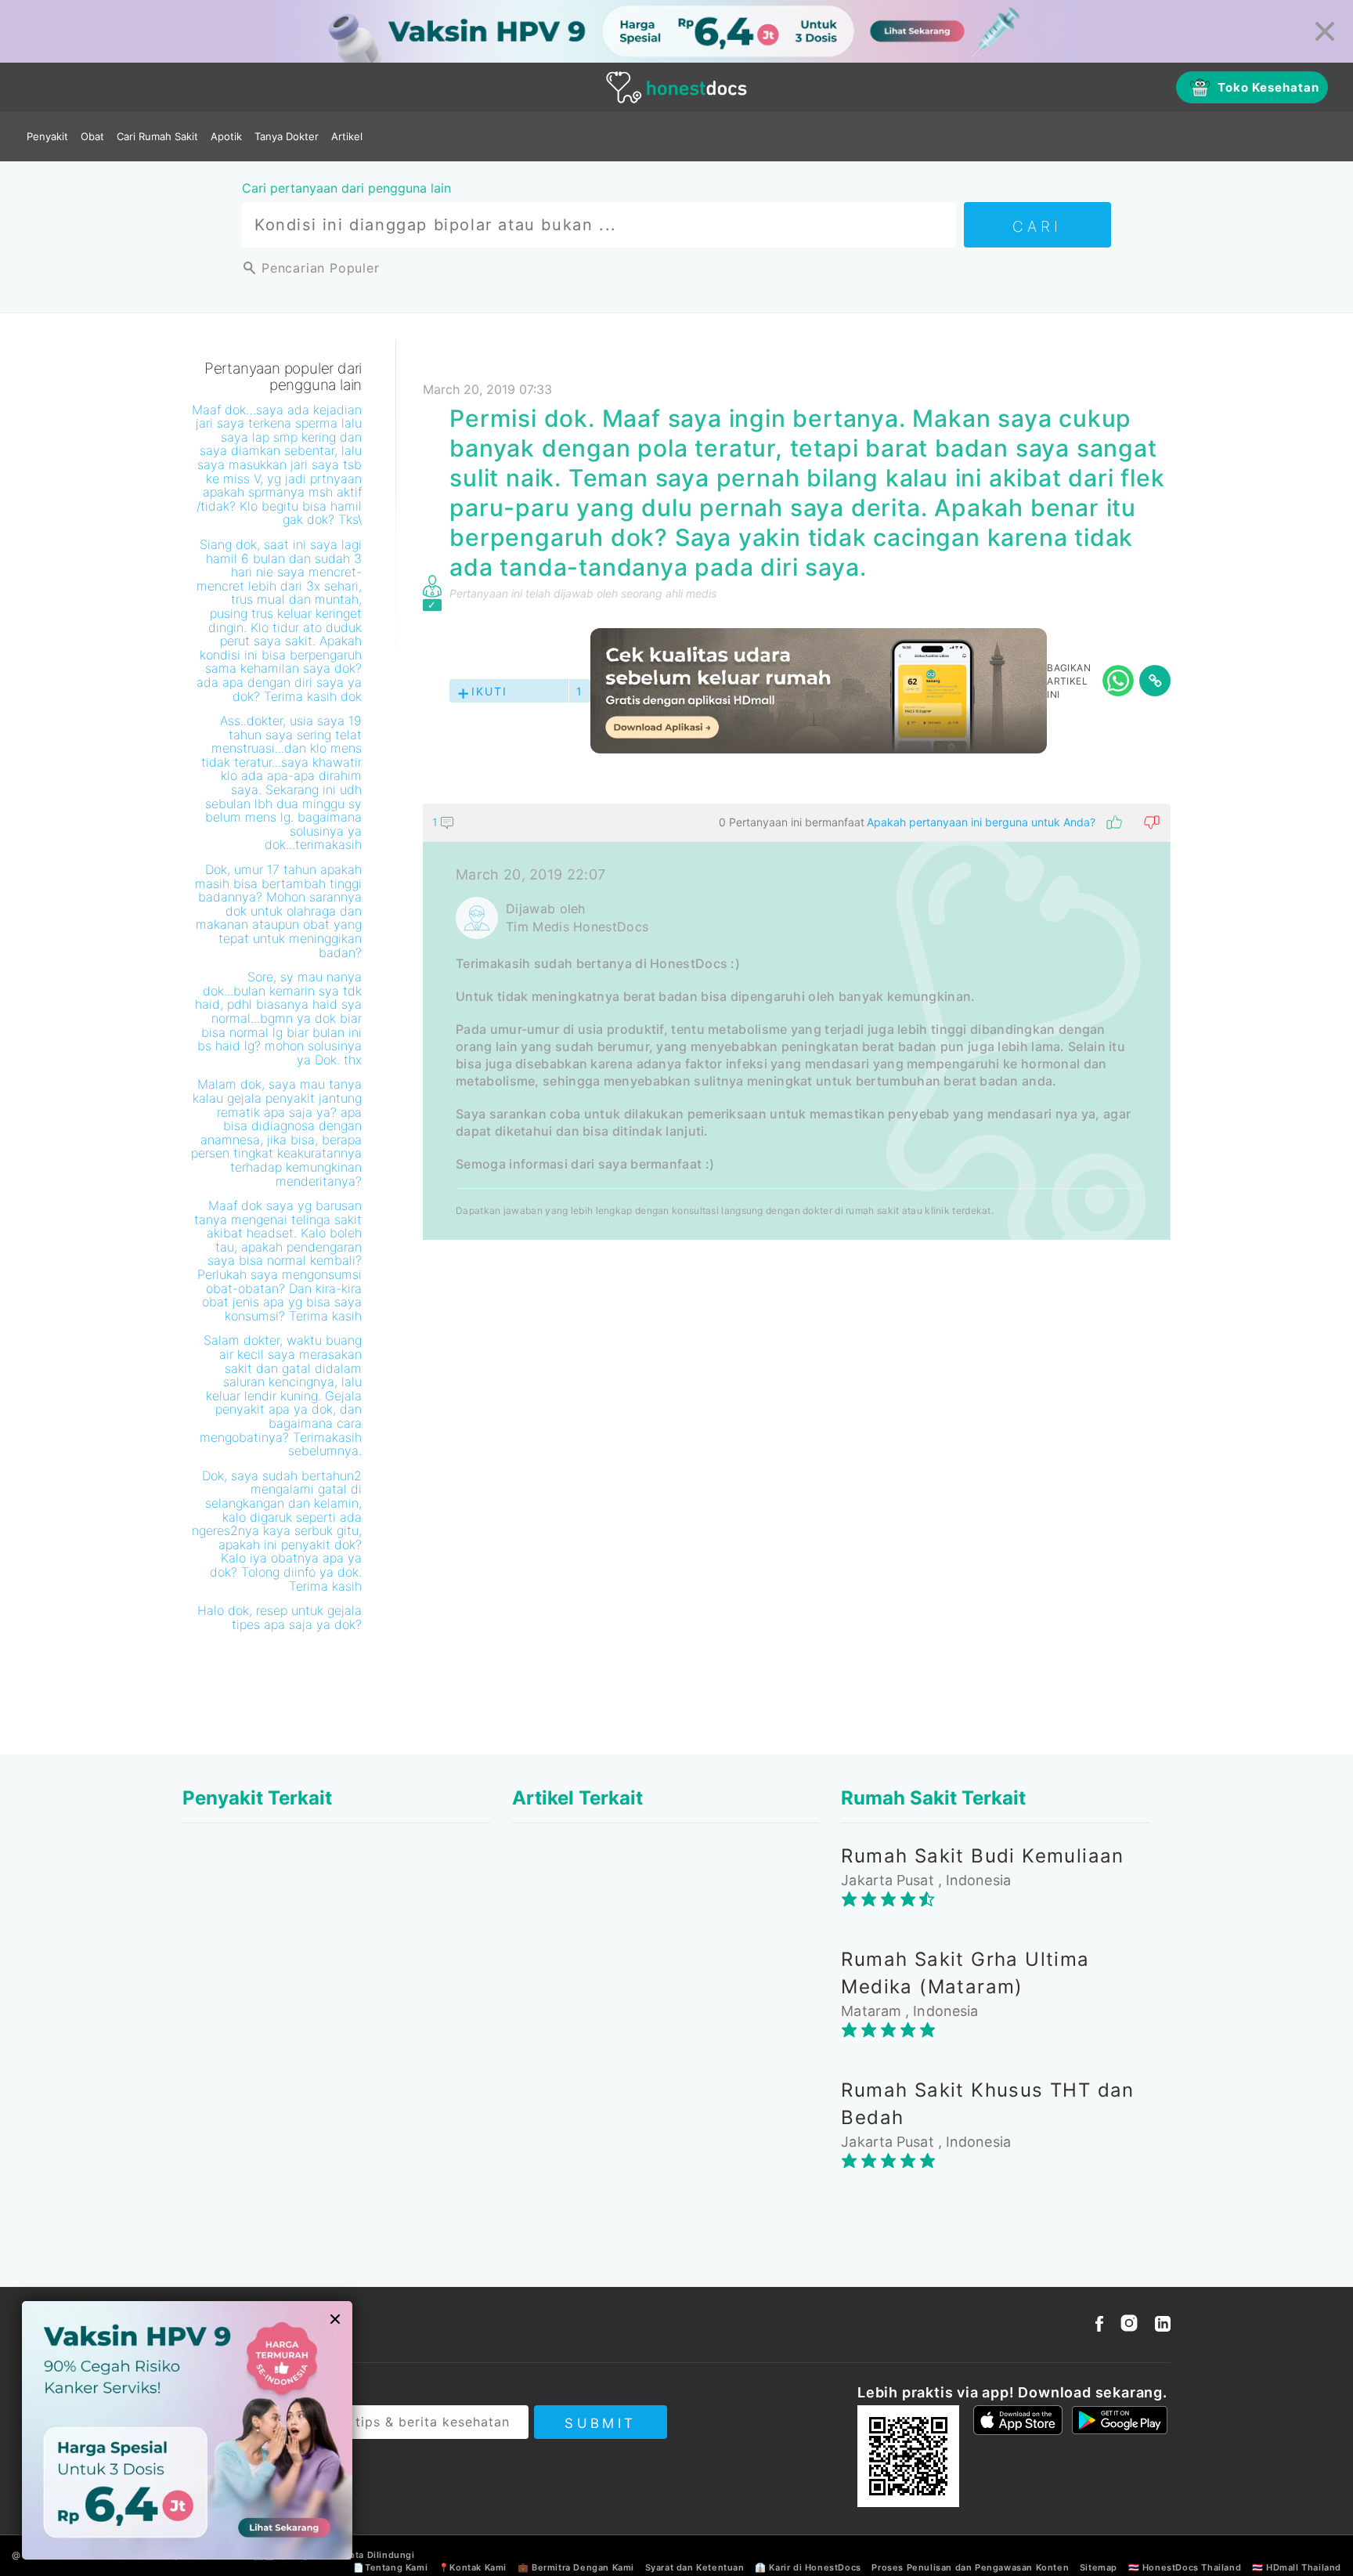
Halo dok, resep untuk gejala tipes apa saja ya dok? (280, 1617)
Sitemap (1099, 2567)
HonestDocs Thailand (1192, 2567)
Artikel (347, 136)
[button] (797, 822)
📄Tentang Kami (390, 2567)
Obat (92, 136)
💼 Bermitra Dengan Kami (576, 2567)
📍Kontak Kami (473, 2567)
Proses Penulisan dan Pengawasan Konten (970, 2567)
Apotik (226, 136)
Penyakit (47, 136)
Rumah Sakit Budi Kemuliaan (982, 1856)
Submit (600, 2423)
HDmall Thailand (1304, 2567)
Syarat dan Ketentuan (695, 2567)
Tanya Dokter (287, 136)
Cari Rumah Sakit (157, 136)
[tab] (797, 1022)
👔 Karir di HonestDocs (808, 2567)
